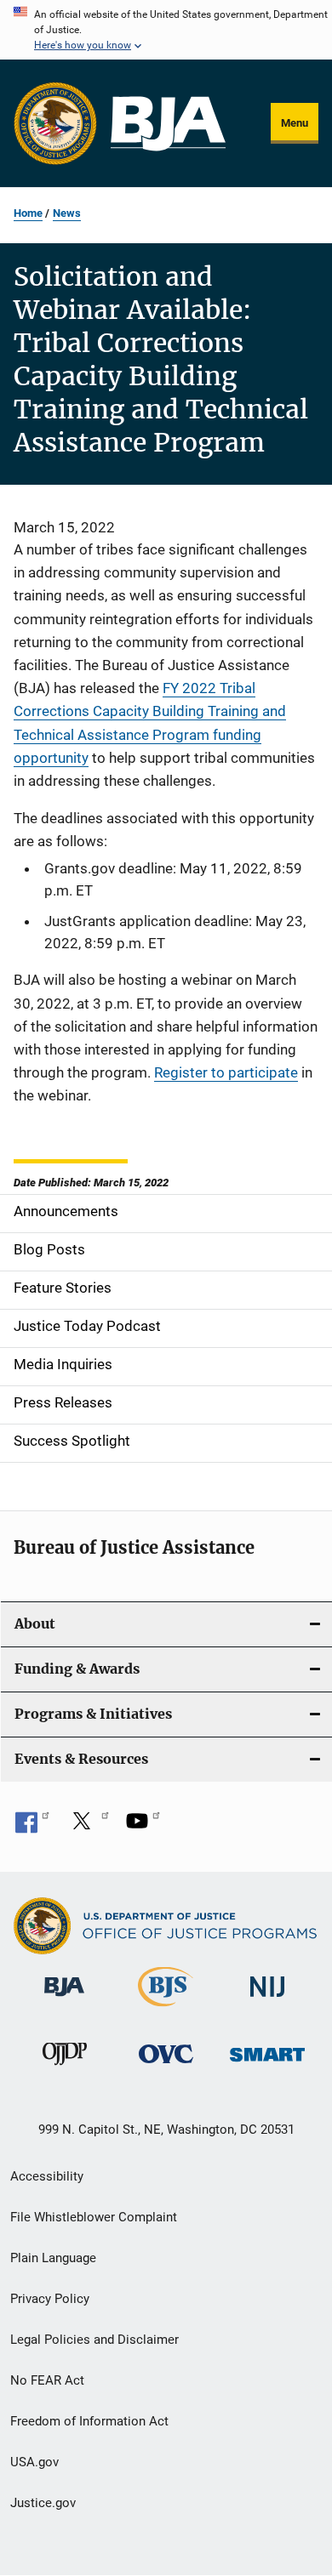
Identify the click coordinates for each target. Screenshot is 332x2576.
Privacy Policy (50, 2299)
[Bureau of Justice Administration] (64, 1999)
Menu (295, 123)
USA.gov (34, 2462)
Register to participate (226, 1072)
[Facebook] (32, 1827)
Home (28, 213)
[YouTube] (143, 1827)
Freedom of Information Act (89, 2421)
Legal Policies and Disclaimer (94, 2340)
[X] (88, 1827)
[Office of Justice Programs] (55, 123)
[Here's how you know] (166, 30)
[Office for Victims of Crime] (166, 2066)
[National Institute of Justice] (267, 2000)
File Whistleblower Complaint (94, 2217)
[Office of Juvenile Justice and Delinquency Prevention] (65, 2068)
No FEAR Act (47, 2380)
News (67, 213)
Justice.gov (43, 2503)
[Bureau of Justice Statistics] (166, 2010)
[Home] (168, 124)
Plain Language (53, 2258)
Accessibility (47, 2176)
